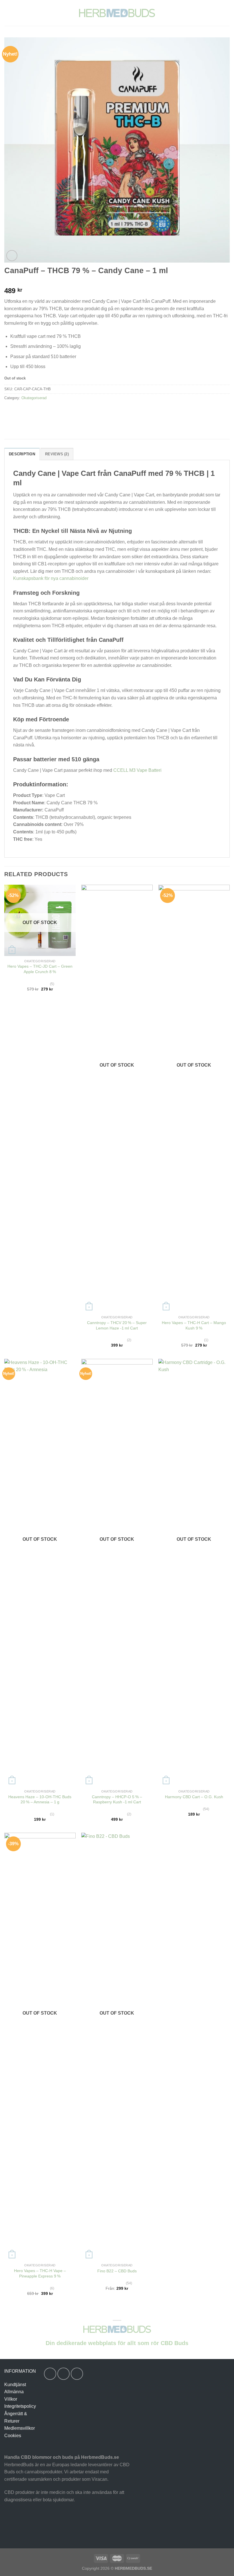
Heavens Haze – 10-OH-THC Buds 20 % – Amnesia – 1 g (40, 1799)
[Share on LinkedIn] (61, 411)
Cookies (13, 2436)
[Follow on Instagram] (63, 2374)
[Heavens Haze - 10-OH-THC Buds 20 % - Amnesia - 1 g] (40, 1573)
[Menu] (8, 13)
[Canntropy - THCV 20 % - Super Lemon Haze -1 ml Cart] (117, 1099)
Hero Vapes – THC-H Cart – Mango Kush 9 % (194, 1325)
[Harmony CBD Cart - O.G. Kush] (194, 1573)
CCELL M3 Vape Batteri (137, 770)
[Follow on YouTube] (77, 2374)
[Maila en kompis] (40, 411)
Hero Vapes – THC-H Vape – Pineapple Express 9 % (40, 2273)
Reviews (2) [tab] (57, 454)
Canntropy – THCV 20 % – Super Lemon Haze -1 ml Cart (117, 1325)
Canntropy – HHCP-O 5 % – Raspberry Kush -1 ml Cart (117, 1799)
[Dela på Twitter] (30, 411)
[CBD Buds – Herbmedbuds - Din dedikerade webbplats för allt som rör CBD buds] (117, 13)
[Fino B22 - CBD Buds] (117, 2047)
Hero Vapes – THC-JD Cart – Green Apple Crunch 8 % (40, 969)
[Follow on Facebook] (50, 2374)
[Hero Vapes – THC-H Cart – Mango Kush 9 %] (194, 1099)
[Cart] (227, 13)
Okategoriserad (34, 398)
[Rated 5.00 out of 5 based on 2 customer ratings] (117, 282)
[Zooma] (12, 256)
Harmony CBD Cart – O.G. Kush (194, 1797)
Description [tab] (22, 454)
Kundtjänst (15, 2385)
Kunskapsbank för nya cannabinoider (51, 578)
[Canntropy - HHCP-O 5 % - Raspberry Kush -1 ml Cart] (117, 1573)
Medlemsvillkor (20, 2428)
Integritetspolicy (20, 2406)
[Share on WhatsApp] (10, 411)
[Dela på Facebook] (20, 411)
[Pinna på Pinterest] (51, 411)
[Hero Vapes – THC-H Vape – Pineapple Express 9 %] (40, 2047)
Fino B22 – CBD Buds (117, 2271)
